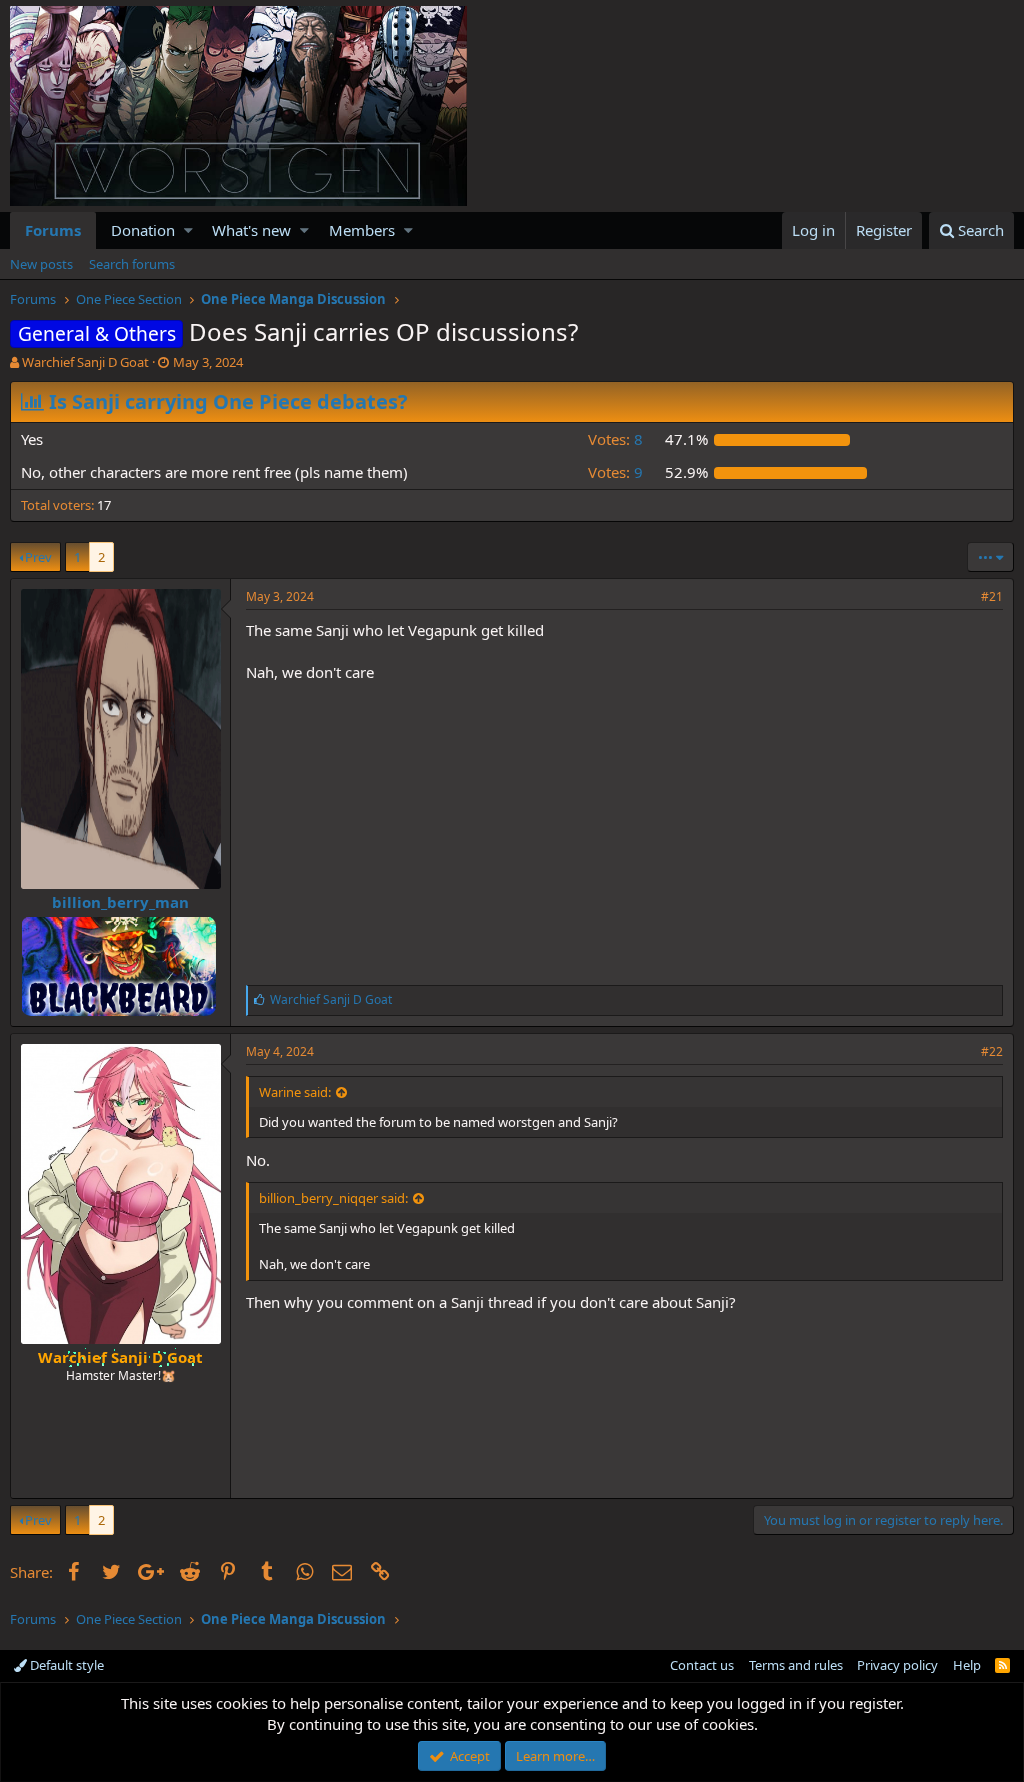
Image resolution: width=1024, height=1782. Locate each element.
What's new (251, 230)
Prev (38, 557)
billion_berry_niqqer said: (333, 1198)
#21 (992, 596)
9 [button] (615, 472)
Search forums (132, 264)
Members (362, 230)
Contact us (702, 1665)
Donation (143, 230)
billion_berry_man (120, 902)
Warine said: (295, 1092)
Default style (65, 1665)
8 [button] (615, 439)
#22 (992, 1051)
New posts (41, 264)
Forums (53, 230)
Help (967, 1665)
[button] (188, 230)
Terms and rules (796, 1665)
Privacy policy (897, 1665)
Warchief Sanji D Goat (85, 362)
